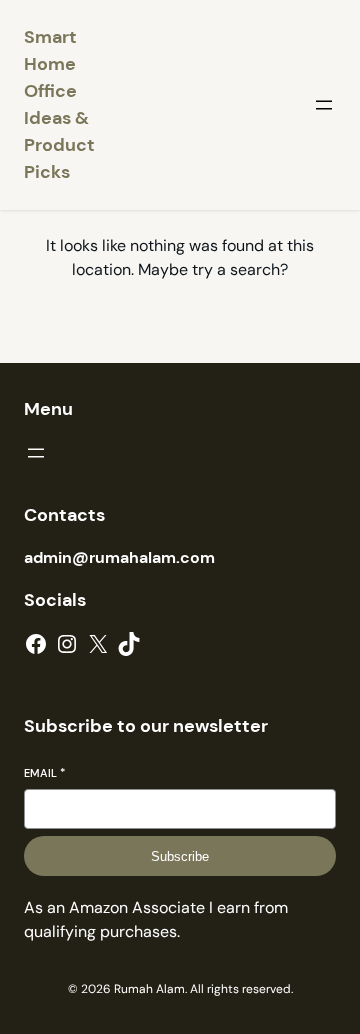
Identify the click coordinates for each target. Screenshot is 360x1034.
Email (44, 773)
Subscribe (180, 856)
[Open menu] (324, 105)
